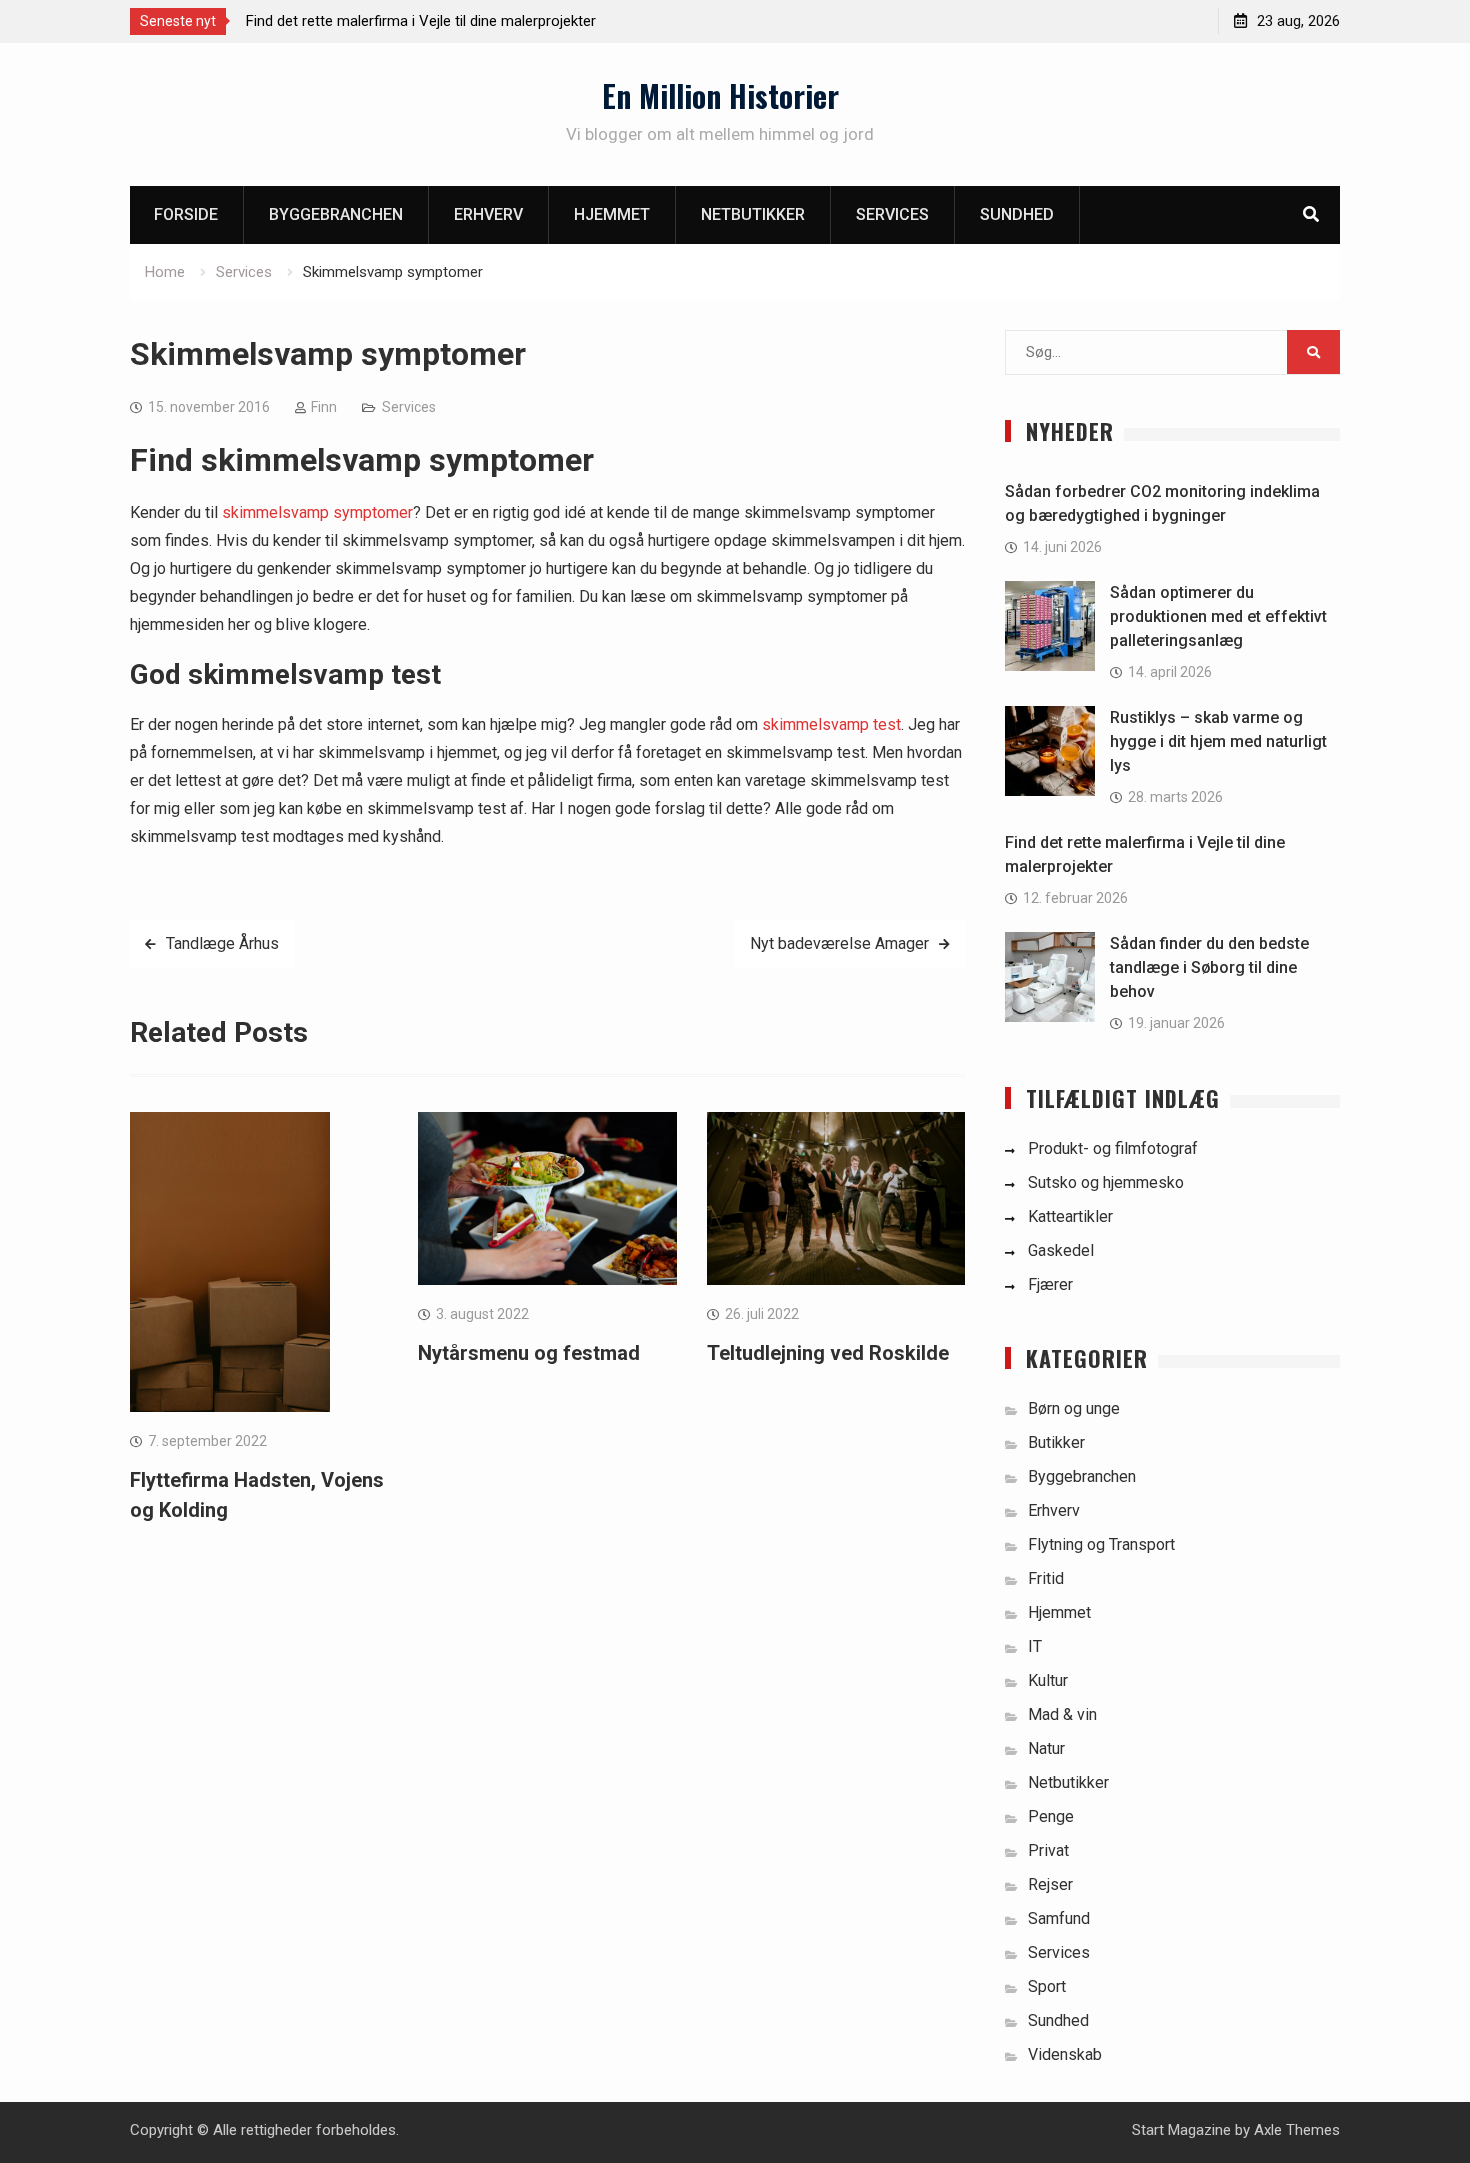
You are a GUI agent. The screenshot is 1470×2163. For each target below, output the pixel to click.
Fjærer (1050, 1284)
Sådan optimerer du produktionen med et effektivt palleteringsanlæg (1218, 616)
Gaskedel (1061, 1250)
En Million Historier (720, 95)
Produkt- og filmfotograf (1113, 1148)
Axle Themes (1297, 2130)
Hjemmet (612, 214)
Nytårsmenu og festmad (529, 1353)
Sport (1047, 1986)
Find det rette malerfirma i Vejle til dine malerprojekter (421, 21)
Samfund (1059, 1918)
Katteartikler (1070, 1216)
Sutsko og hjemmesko (1106, 1182)
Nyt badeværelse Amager (839, 943)
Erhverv (488, 214)
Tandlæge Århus (222, 943)
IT (1035, 1646)
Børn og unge (1074, 1408)
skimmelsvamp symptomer (317, 512)
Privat (1048, 1850)
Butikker (1056, 1442)
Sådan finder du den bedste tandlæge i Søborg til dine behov (1209, 967)
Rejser (1050, 1884)
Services (892, 214)
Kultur (1048, 1680)
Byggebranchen (336, 214)
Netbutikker (753, 214)
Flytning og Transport (1101, 1544)
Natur (1046, 1748)
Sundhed (1017, 214)
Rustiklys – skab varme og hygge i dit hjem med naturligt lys (1218, 741)
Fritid (1046, 1578)
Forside (186, 214)
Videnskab (1065, 2054)
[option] (426, 21)
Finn (324, 407)
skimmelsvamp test (831, 724)
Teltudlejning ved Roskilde (828, 1353)
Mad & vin (1062, 1714)
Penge (1051, 1816)
